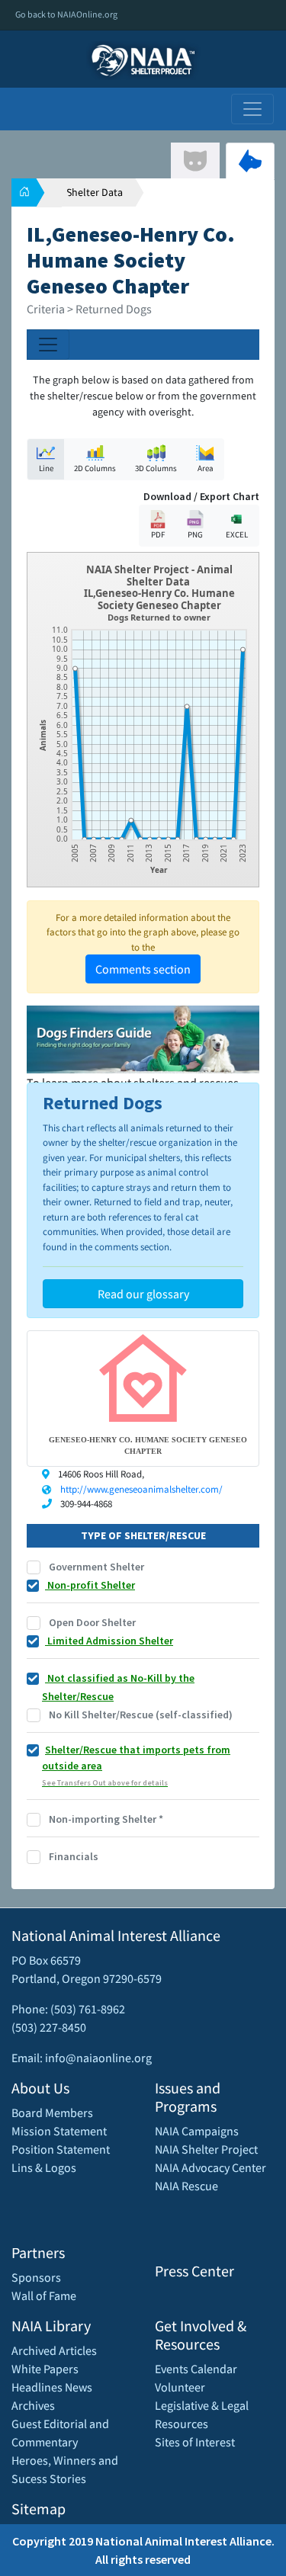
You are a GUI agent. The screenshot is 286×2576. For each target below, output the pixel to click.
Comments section (143, 969)
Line (46, 468)
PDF (158, 534)
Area (206, 468)
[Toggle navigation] (252, 109)
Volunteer (180, 2387)
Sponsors (36, 2277)
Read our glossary (143, 1294)
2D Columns (95, 468)
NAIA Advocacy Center (210, 2167)
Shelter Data (95, 192)
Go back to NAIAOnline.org (66, 14)
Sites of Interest (195, 2442)
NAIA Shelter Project (206, 2149)
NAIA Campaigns (197, 2131)
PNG (195, 534)
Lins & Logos (44, 2167)
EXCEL (237, 534)
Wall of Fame (44, 2295)
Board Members (52, 2112)
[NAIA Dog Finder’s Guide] (143, 1038)
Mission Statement (59, 2131)
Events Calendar (196, 2369)
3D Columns (156, 468)
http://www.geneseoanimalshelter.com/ (141, 1489)
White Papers (45, 2369)
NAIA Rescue (186, 2186)
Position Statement (61, 2149)
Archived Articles (54, 2350)
